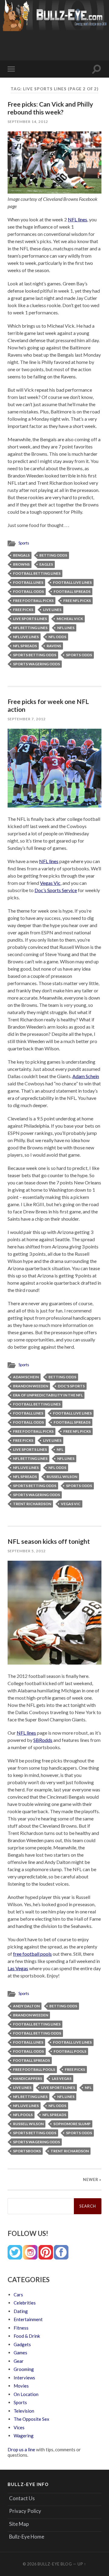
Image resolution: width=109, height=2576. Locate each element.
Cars (18, 2295)
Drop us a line (21, 2449)
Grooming (24, 2369)
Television (24, 2411)
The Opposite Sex (31, 2419)
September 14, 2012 (28, 122)
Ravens (54, 646)
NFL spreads (25, 646)
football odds (28, 591)
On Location (26, 2394)
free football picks (33, 601)
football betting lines (37, 573)
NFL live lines (26, 637)
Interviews (24, 2378)
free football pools (32, 1954)
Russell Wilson (62, 1477)
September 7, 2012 (27, 719)
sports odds (79, 655)
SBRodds (43, 1740)
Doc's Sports (71, 1386)
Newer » (92, 2179)
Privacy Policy (25, 2511)
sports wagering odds (36, 664)
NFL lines (78, 219)
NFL (60, 1449)
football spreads (72, 591)
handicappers (28, 2078)
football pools (70, 2051)
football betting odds (37, 2033)
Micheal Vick (70, 619)
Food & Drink (27, 2336)
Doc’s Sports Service (56, 890)
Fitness (21, 2328)
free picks (23, 610)
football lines (28, 582)
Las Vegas (18, 1968)
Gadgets (22, 2344)
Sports (24, 543)
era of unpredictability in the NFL (48, 1395)
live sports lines (30, 619)
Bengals (21, 555)
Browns (21, 564)
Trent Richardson (32, 1504)
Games (20, 2353)
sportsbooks (27, 2151)
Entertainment (28, 2319)
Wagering (24, 2436)
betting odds (53, 555)
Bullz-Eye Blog (55, 2564)
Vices (19, 2427)
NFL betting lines (30, 628)
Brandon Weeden (31, 1386)
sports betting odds (35, 655)
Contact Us (22, 2498)
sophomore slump (72, 2124)
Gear (19, 2361)
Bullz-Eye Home (27, 2537)
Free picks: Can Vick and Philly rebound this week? (50, 108)
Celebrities (25, 2303)
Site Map (19, 2524)
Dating (21, 2311)
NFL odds (57, 637)
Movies (21, 2386)
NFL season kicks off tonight (49, 1541)
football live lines (72, 582)
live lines (52, 610)
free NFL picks (77, 601)
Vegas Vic (50, 883)
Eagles (46, 564)
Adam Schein (86, 1076)
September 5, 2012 (27, 1551)
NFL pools (23, 2115)
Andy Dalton (26, 2006)
